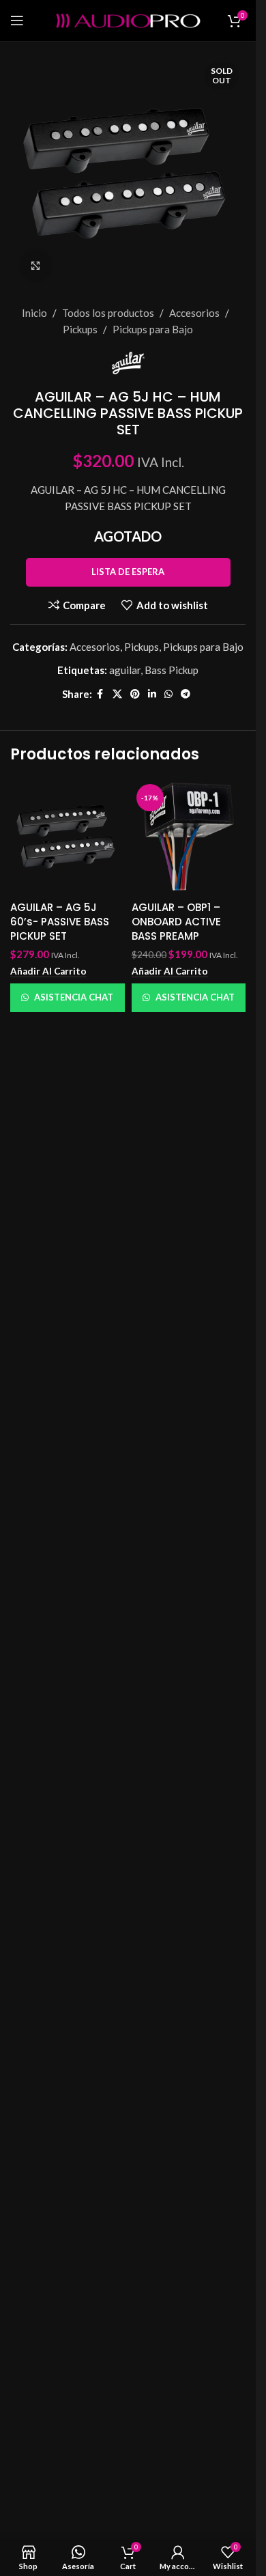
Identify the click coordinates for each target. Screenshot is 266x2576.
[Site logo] (128, 19)
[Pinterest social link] (135, 694)
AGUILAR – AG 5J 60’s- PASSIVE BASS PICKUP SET (60, 922)
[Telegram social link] (186, 694)
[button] (48, 971)
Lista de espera (128, 572)
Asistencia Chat (74, 997)
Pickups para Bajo (153, 329)
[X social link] (117, 694)
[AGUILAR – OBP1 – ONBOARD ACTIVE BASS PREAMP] (189, 837)
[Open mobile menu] (17, 20)
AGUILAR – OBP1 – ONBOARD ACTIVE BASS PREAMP (176, 922)
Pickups (80, 329)
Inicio (34, 313)
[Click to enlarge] (36, 265)
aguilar (125, 670)
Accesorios (194, 313)
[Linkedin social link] (152, 694)
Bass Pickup (172, 670)
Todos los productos (108, 313)
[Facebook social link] (100, 694)
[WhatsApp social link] (168, 694)
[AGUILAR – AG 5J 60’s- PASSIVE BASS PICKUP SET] (68, 837)
